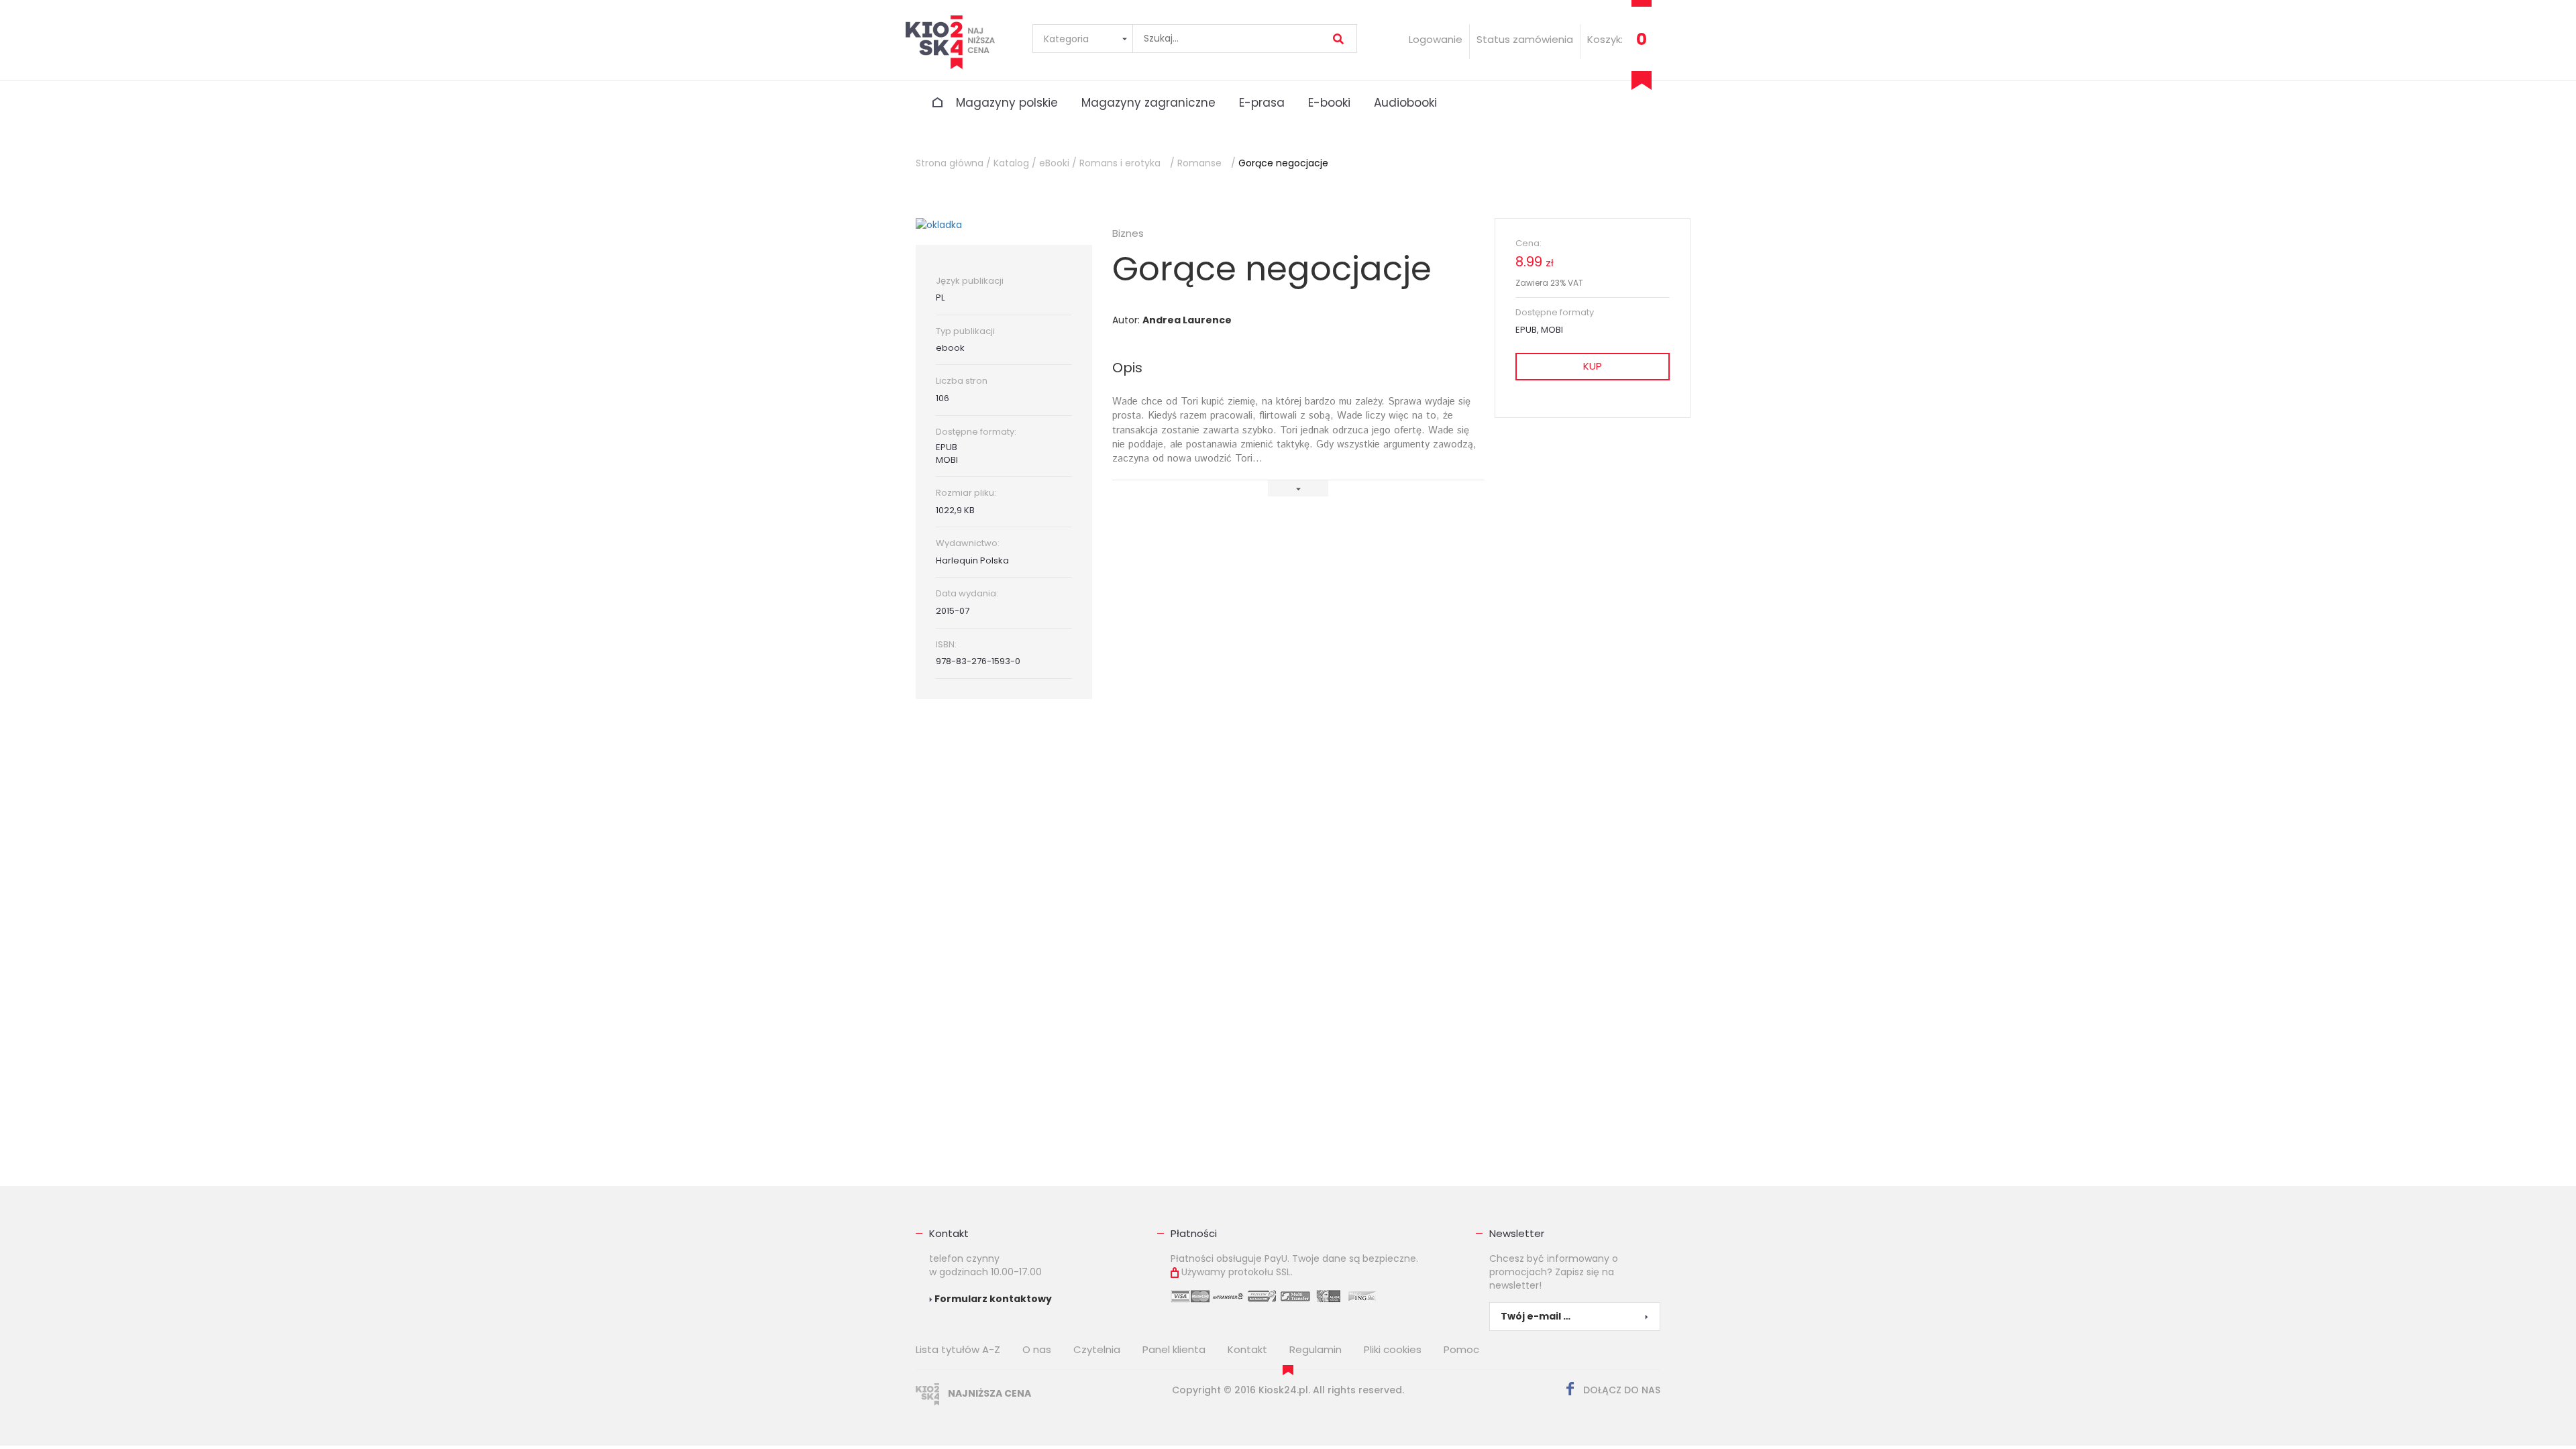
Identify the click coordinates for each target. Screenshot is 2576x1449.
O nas (1037, 1349)
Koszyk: (1605, 39)
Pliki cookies (1393, 1349)
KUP (1593, 366)
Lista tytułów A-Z (958, 1349)
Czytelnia (1097, 1349)
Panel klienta (1174, 1349)
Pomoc (1461, 1349)
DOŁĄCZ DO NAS (1620, 1390)
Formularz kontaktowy (992, 1299)
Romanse (1199, 163)
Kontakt (949, 1233)
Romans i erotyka (1120, 163)
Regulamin (1316, 1349)
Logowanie (1436, 39)
